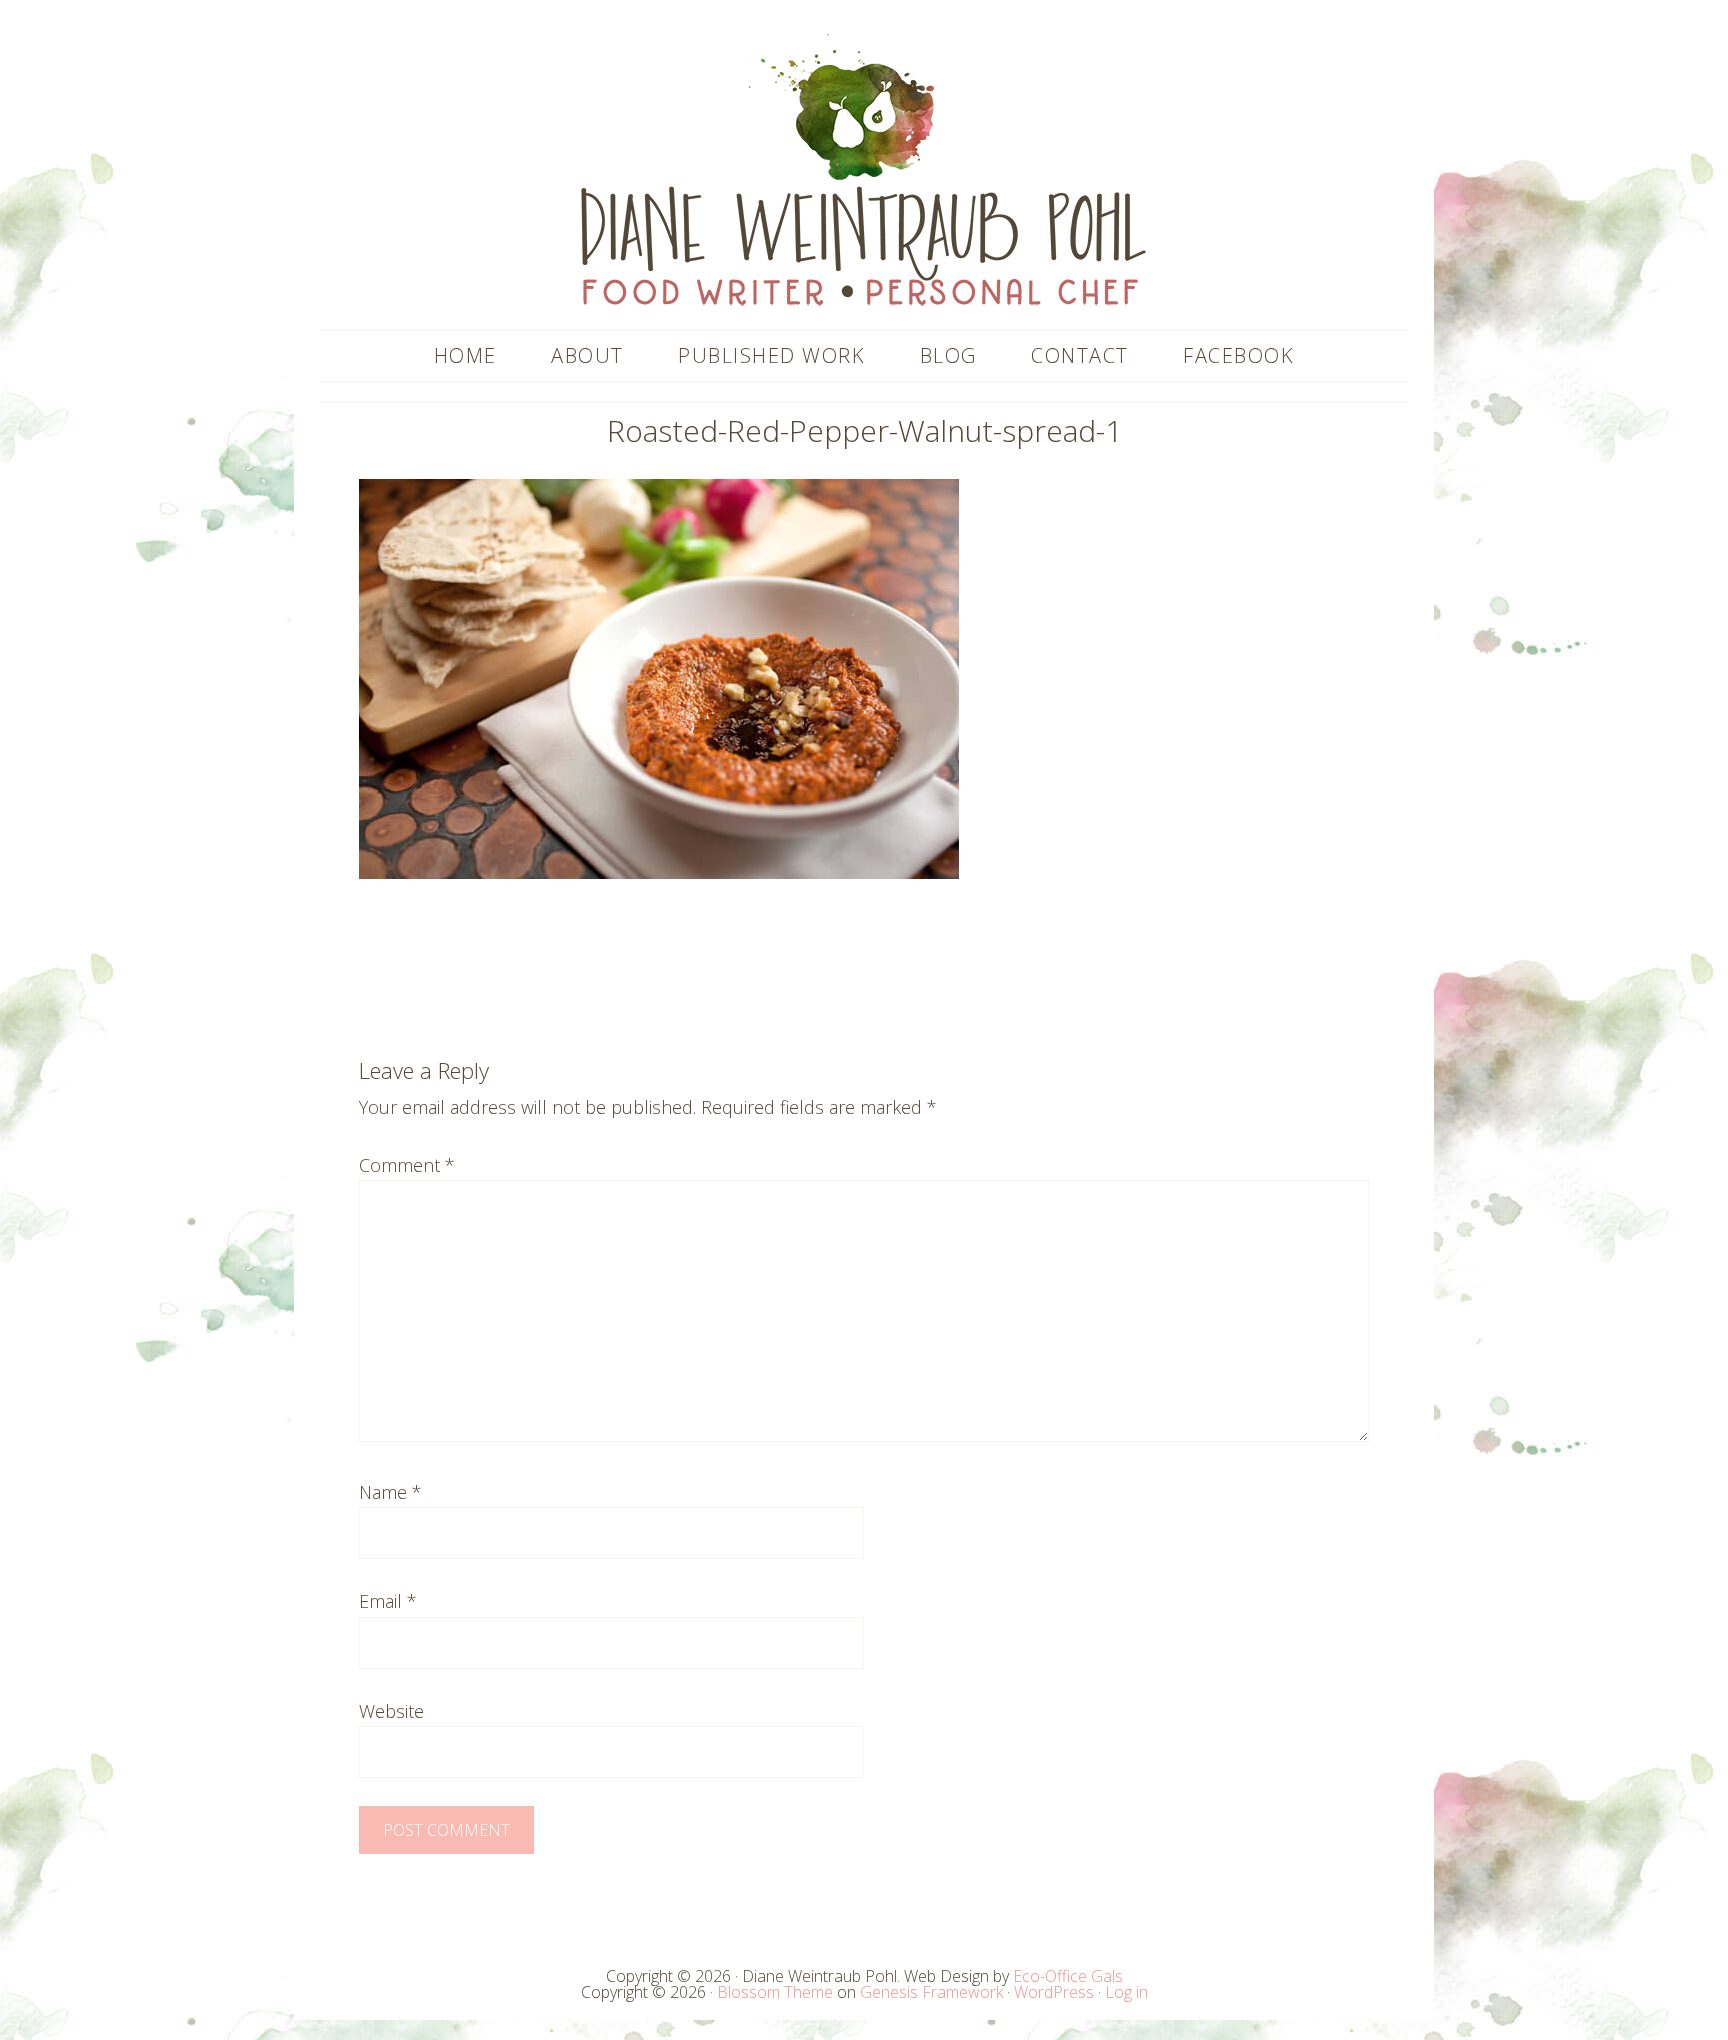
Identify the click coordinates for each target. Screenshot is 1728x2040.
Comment (407, 1165)
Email (388, 1601)
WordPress (1054, 1992)
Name (390, 1492)
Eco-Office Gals (1068, 1976)
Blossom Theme (775, 1992)
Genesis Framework (931, 1992)
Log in (1126, 1992)
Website (391, 1711)
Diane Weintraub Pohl (864, 170)
